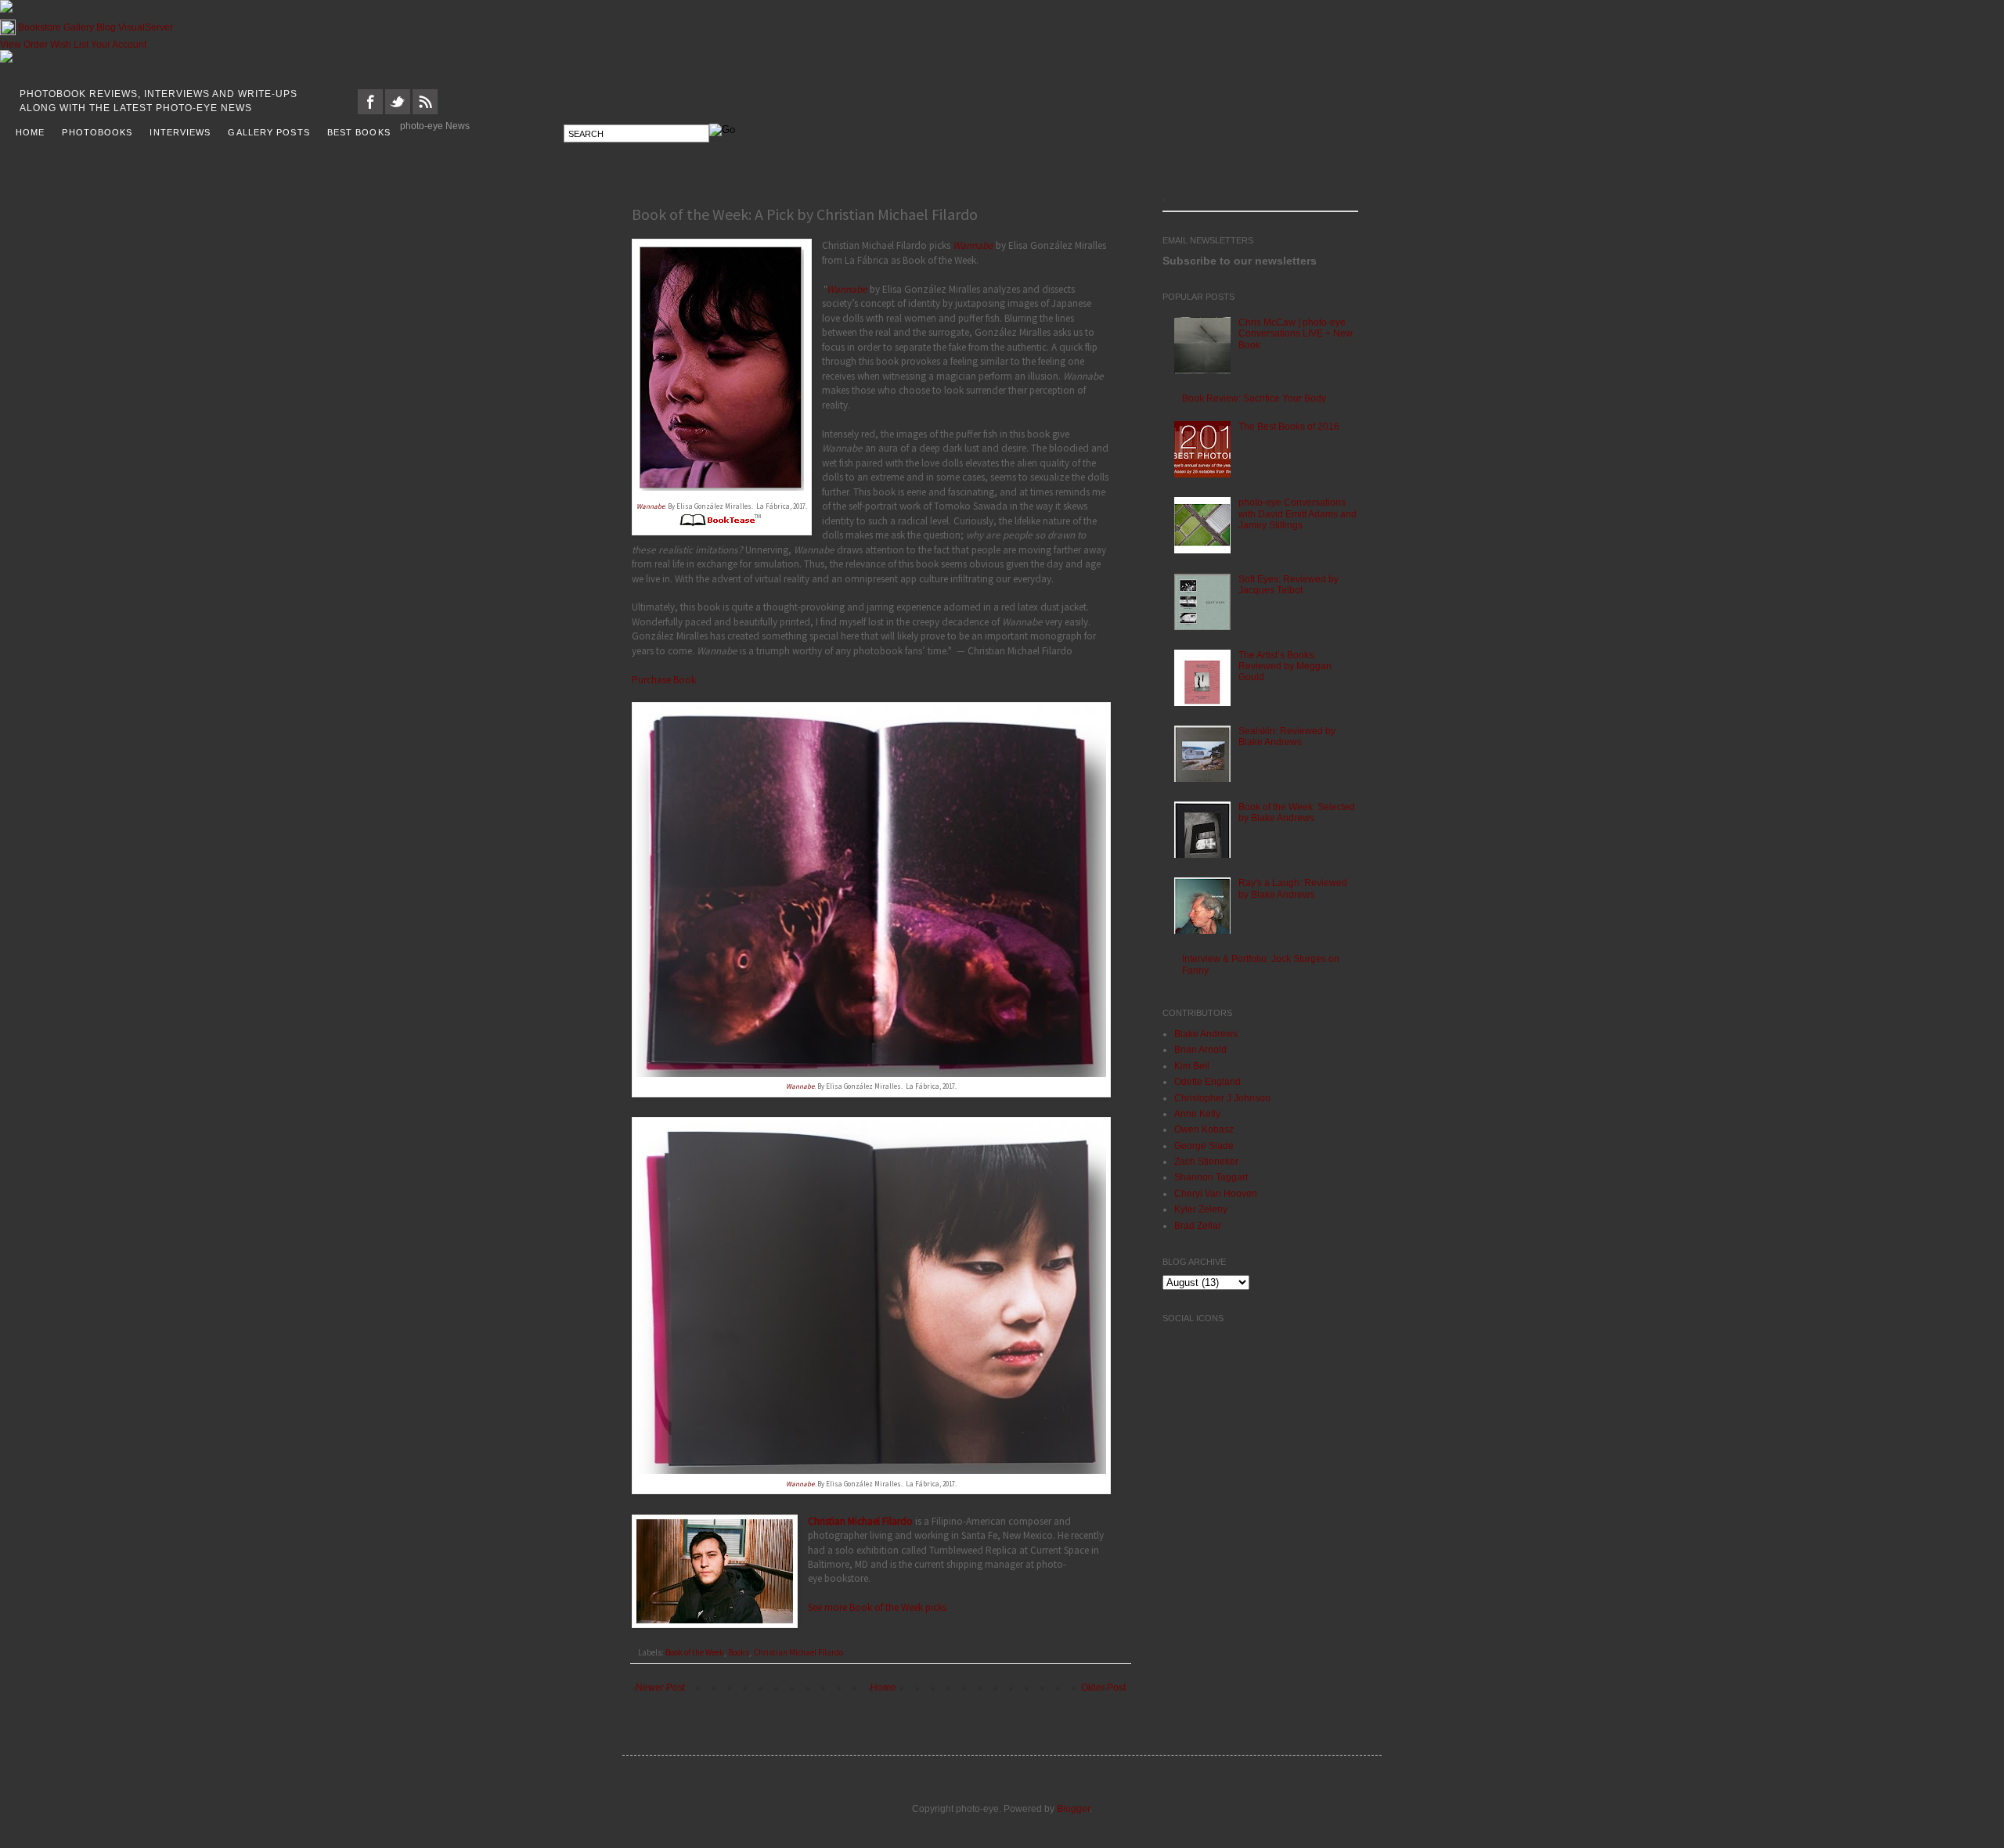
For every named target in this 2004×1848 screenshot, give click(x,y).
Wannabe (651, 506)
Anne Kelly (1197, 1114)
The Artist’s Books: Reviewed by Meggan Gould (1285, 666)
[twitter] (398, 111)
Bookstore (40, 27)
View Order (24, 45)
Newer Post (660, 1688)
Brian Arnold (1200, 1050)
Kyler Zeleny (1201, 1209)
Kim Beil (1192, 1066)
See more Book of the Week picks (877, 1607)
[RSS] (425, 111)
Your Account (119, 45)
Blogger (1073, 1809)
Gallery (79, 27)
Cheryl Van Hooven (1216, 1194)
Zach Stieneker (1206, 1162)
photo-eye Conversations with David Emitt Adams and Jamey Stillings (1298, 514)
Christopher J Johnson (1222, 1098)
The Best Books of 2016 (1289, 427)
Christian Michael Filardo (860, 1521)
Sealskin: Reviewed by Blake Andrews (1287, 737)
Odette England (1207, 1082)
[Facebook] (370, 111)
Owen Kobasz (1204, 1129)
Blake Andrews (1206, 1034)
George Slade (1204, 1146)
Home (883, 1688)
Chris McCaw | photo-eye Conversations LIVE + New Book (1296, 334)
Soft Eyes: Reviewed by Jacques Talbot (1289, 585)
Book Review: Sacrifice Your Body (1254, 398)
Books (739, 1652)
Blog (106, 27)
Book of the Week (695, 1652)
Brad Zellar (1198, 1226)
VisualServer (146, 27)
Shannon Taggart (1211, 1177)
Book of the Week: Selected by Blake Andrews (1297, 812)
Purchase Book (664, 680)
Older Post (1103, 1688)
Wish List (69, 45)
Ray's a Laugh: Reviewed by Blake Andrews (1293, 888)
